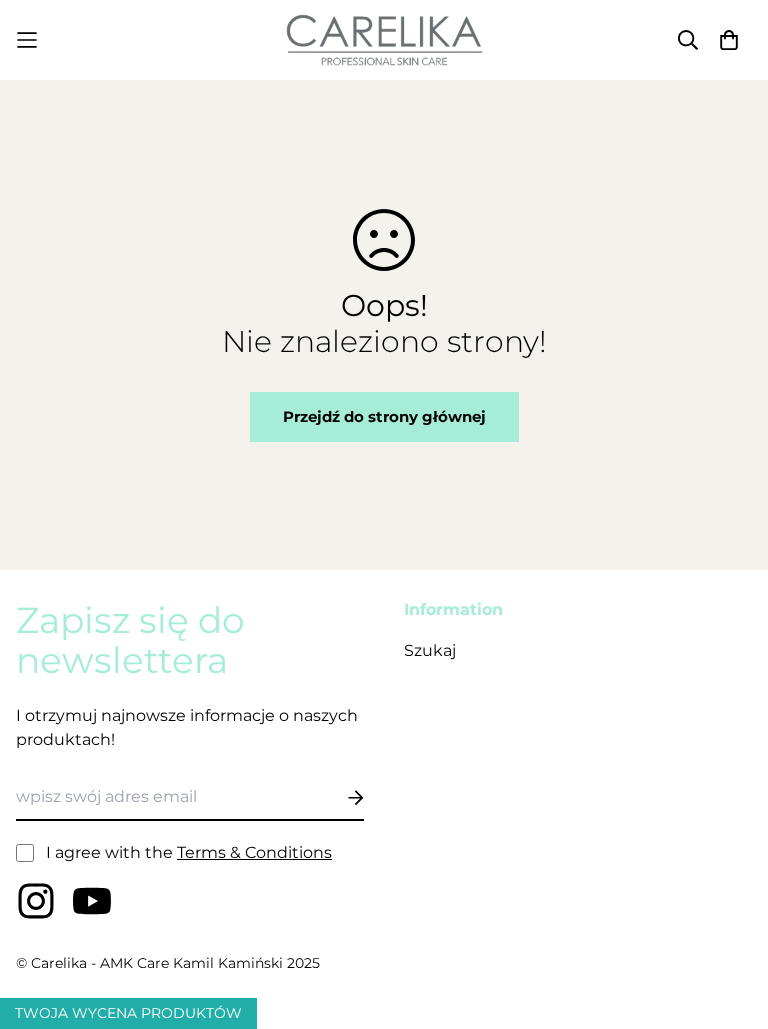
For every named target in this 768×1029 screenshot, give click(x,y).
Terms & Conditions (254, 852)
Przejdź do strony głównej (384, 416)
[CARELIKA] (384, 40)
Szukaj (430, 650)
